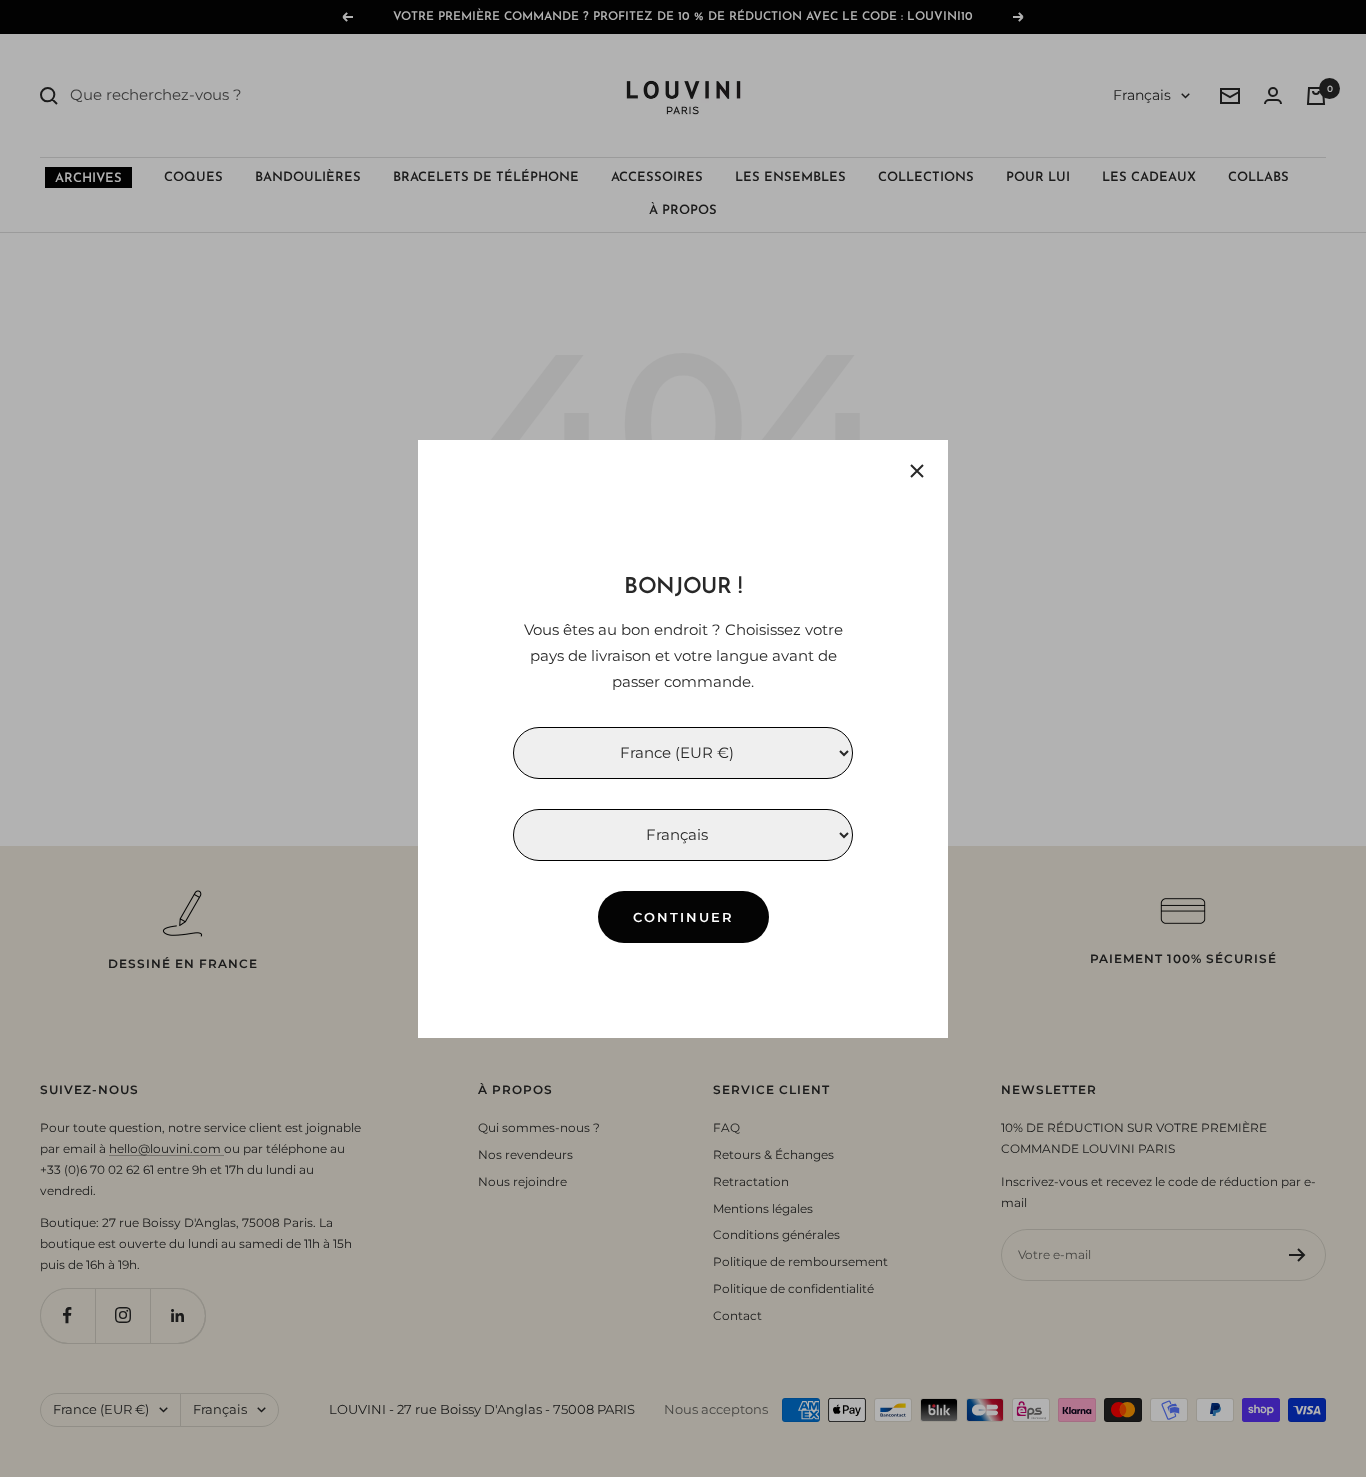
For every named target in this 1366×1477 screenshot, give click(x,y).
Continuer (683, 916)
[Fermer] (917, 471)
